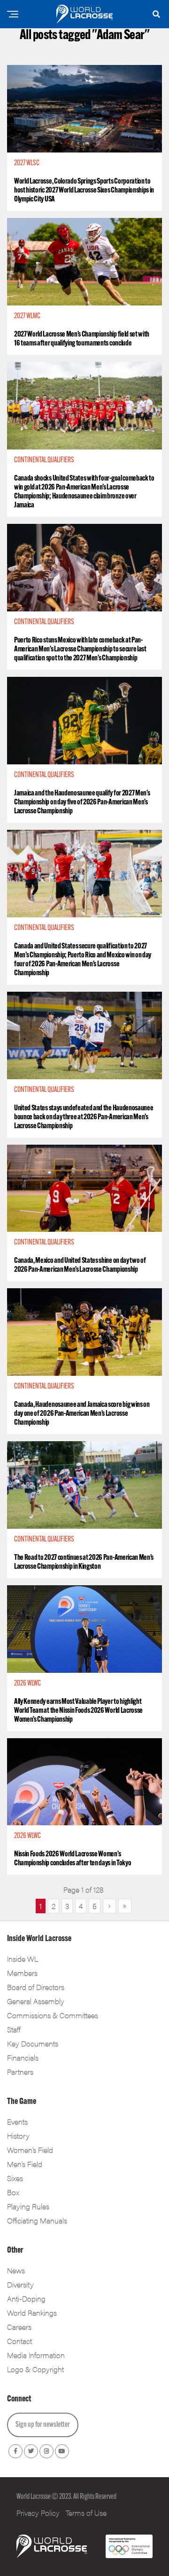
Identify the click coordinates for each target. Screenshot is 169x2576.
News (16, 2270)
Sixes (15, 2178)
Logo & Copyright (35, 2369)
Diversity (20, 2284)
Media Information (36, 2355)
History (18, 2136)
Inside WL (23, 1959)
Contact (19, 2341)
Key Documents (33, 2043)
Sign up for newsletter (43, 2425)
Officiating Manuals (37, 2220)
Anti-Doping (26, 2299)
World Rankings (32, 2313)
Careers (19, 2327)
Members (22, 1973)
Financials (23, 2058)
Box (13, 2192)
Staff (14, 2029)
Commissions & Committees (53, 2015)
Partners (20, 2072)
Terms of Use (86, 2513)
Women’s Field (30, 2150)
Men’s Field (25, 2164)
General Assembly (36, 2001)
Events (17, 2122)
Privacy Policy (38, 2513)
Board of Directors (36, 1987)
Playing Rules (28, 2206)
